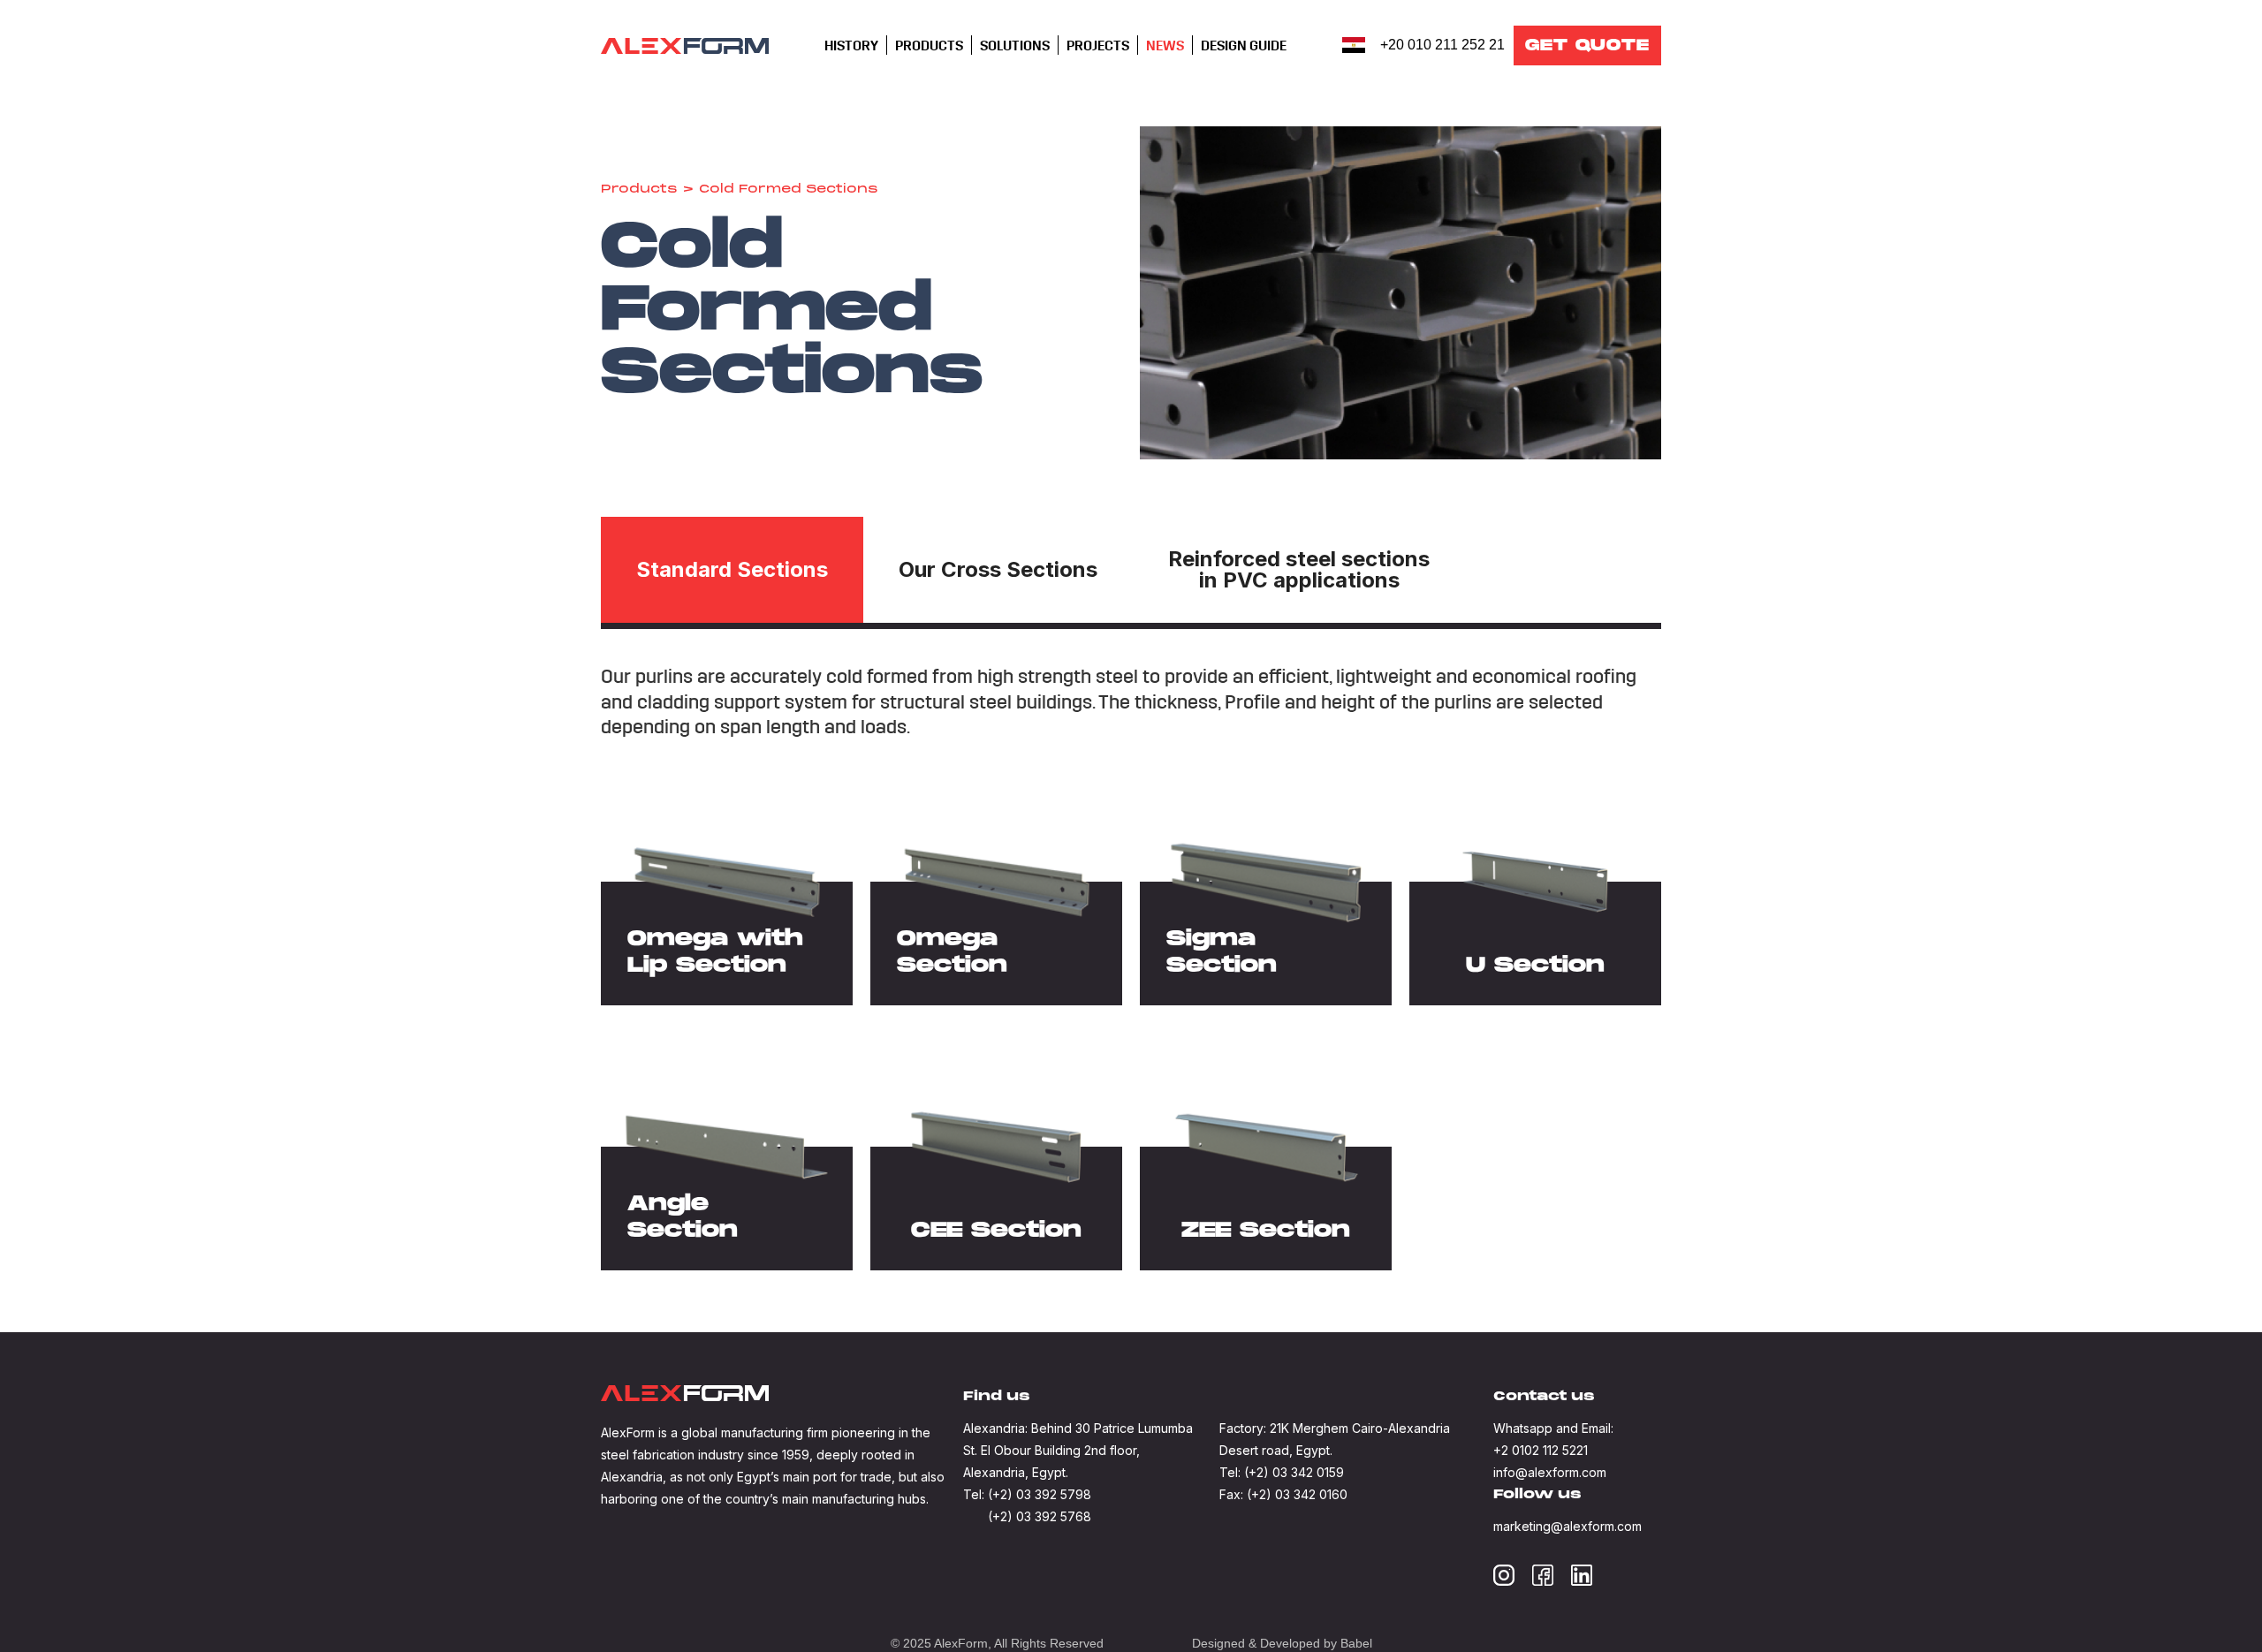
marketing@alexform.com (1567, 1526)
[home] (685, 45)
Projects (1098, 45)
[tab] (732, 570)
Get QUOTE (1587, 45)
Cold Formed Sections (789, 190)
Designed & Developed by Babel (1282, 1643)
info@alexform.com (1550, 1472)
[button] (851, 45)
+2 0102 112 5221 (1541, 1450)
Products (639, 190)
